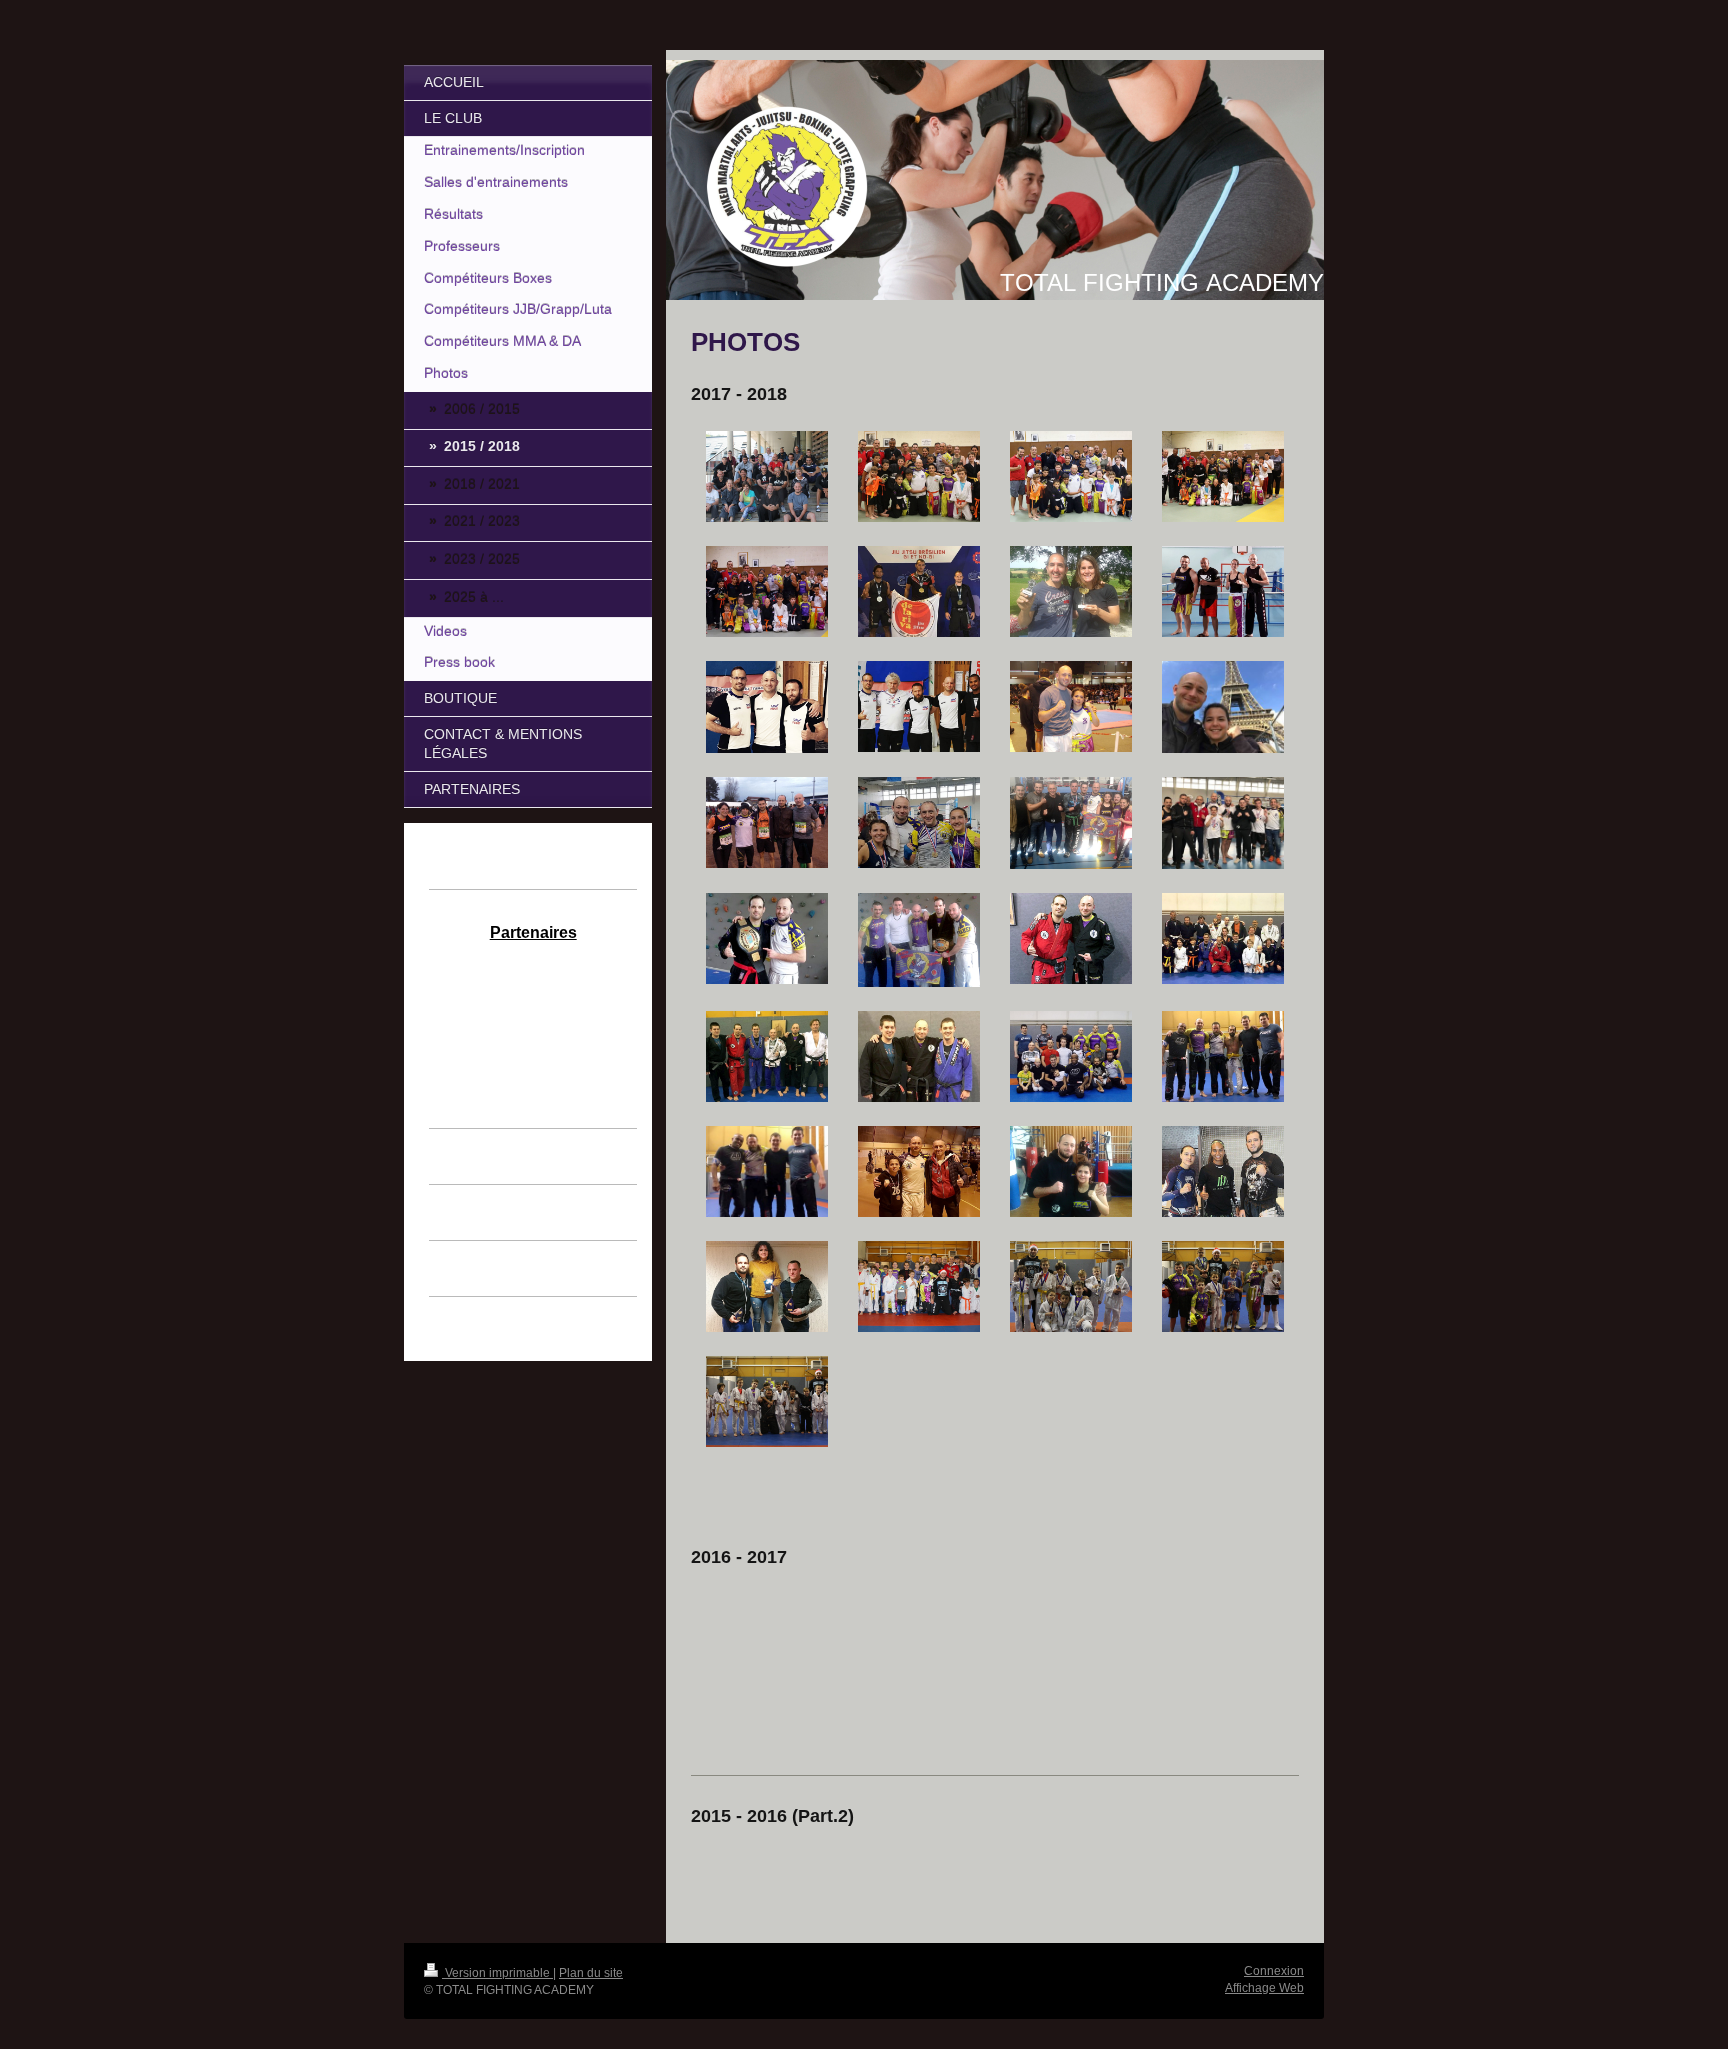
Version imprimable (497, 1973)
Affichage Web (1264, 1988)
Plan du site (591, 1973)
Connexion (1274, 1971)
